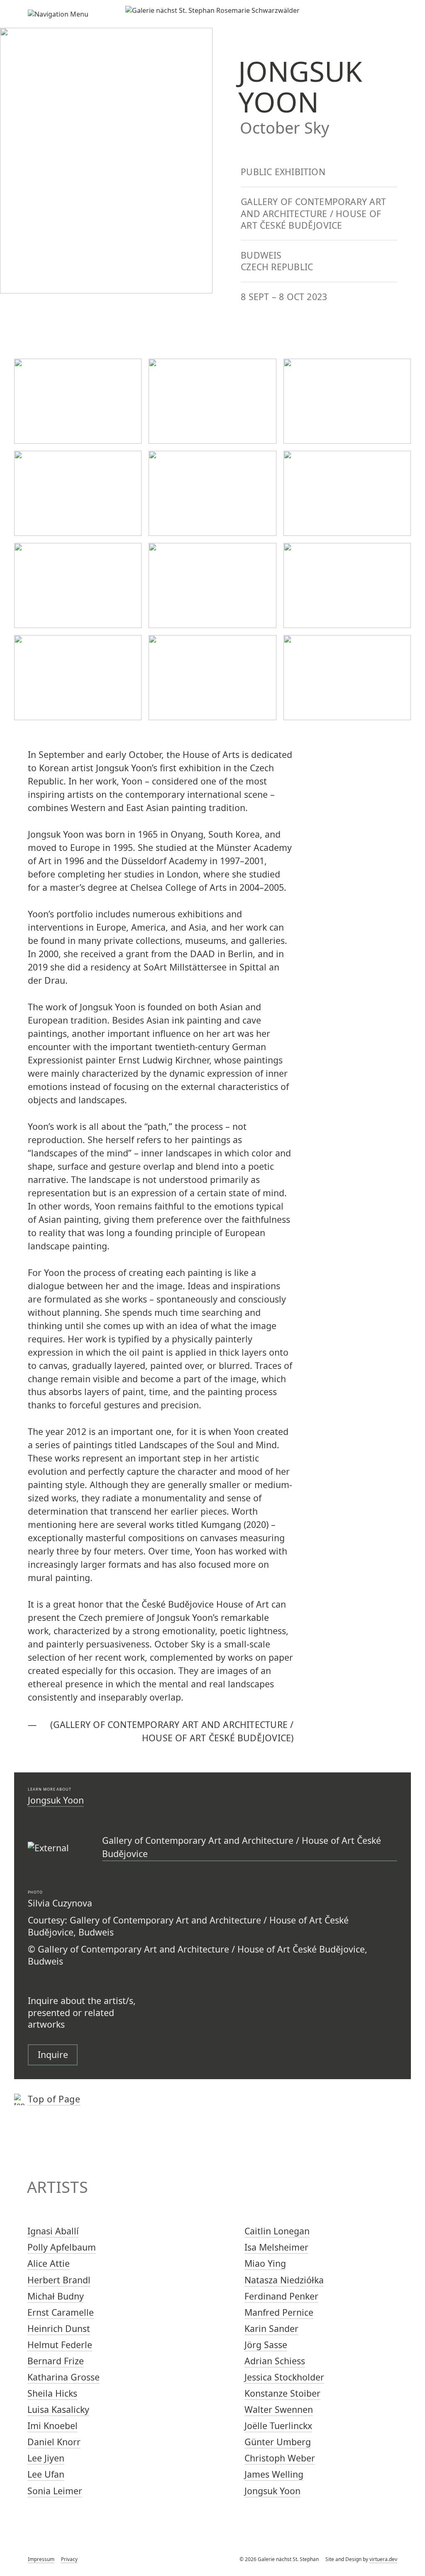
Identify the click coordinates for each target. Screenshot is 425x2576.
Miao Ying (265, 2263)
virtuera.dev (383, 2559)
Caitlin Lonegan (277, 2231)
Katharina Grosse (64, 2377)
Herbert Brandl (59, 2280)
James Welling (274, 2474)
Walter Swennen (279, 2409)
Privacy (69, 2559)
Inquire (53, 2054)
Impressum (41, 2559)
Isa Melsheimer (276, 2247)
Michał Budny (56, 2296)
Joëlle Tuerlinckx (278, 2426)
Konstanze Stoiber (282, 2393)
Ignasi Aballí (53, 2231)
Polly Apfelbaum (62, 2247)
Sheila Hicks (52, 2393)
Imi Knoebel (53, 2426)
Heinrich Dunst (59, 2328)
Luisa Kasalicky (58, 2409)
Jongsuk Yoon (56, 1800)
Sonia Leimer (55, 2491)
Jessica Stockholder (284, 2377)
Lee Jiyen (46, 2458)
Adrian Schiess (275, 2361)
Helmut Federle (60, 2345)
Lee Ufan (46, 2474)
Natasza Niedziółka (284, 2280)
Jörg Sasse (266, 2345)
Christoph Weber (280, 2458)
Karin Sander (271, 2328)
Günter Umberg (278, 2442)
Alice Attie (49, 2263)
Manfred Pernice (279, 2312)
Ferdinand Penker (281, 2296)
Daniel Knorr (54, 2442)
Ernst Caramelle (61, 2312)
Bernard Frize (56, 2361)
